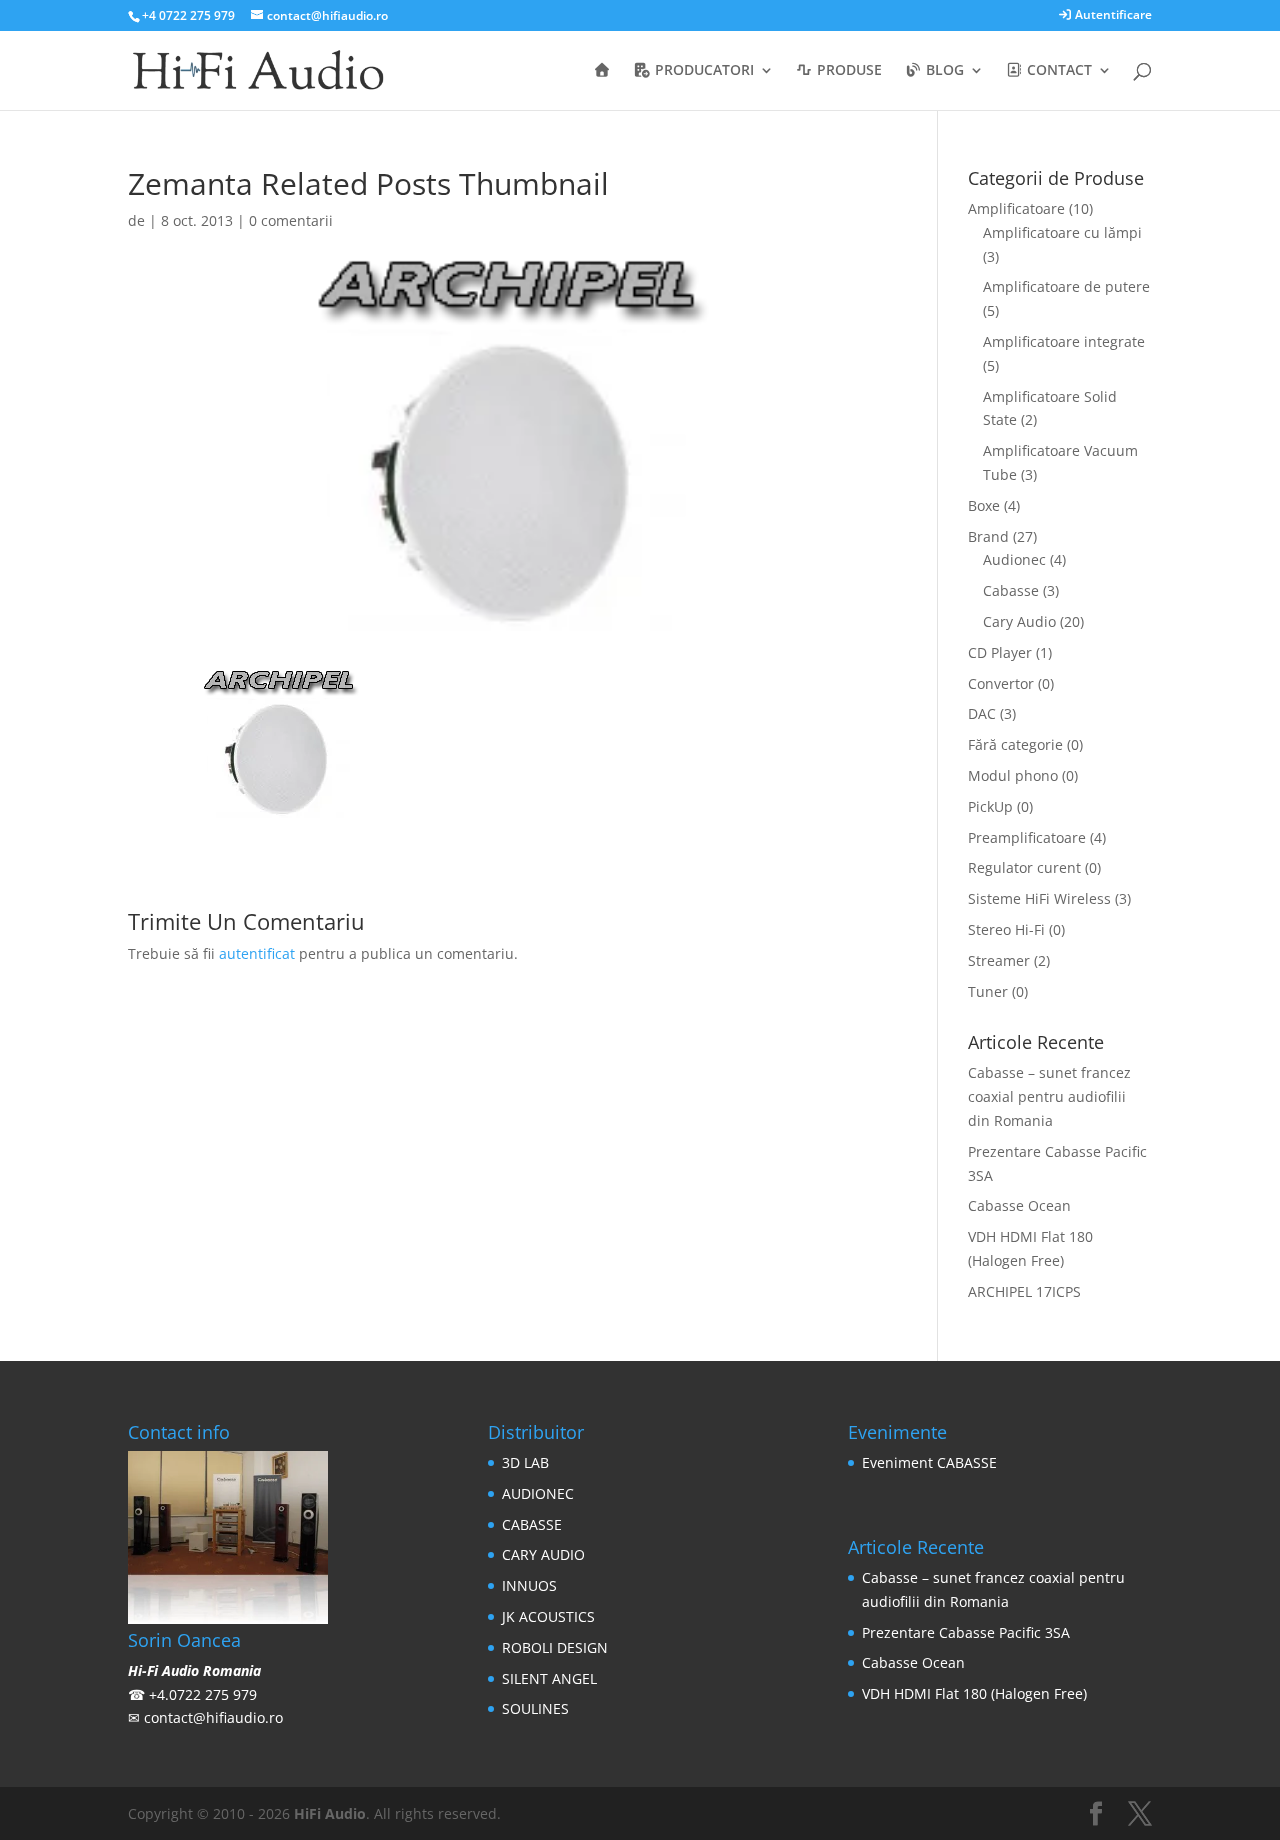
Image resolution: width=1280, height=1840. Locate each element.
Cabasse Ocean (1019, 1205)
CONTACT (1057, 71)
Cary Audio (1019, 621)
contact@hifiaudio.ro (213, 1717)
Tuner (988, 991)
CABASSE (532, 1524)
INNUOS (529, 1585)
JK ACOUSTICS (548, 1616)
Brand (988, 536)
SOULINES (535, 1708)
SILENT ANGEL (549, 1678)
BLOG (943, 71)
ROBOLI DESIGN (555, 1647)
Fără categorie (1015, 744)
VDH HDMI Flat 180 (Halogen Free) (974, 1693)
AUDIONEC (538, 1493)
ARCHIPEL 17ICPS (1024, 1291)
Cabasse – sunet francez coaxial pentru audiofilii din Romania (1049, 1096)
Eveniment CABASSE (929, 1462)
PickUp (990, 806)
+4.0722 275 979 (203, 1694)
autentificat (257, 953)
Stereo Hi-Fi (1006, 929)
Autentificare (1112, 16)
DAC (982, 713)
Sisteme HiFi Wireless (1039, 898)
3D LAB (525, 1462)
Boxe (984, 505)
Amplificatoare (1016, 208)
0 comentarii (291, 220)
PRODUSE (847, 71)
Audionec (1014, 559)
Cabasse (1011, 590)
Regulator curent (1024, 867)
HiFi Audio (330, 1813)
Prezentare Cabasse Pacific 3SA (966, 1632)
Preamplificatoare (1027, 837)
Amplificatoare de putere (1066, 286)
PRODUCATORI (702, 71)
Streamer (999, 960)
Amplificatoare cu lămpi (1062, 232)
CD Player (1000, 652)
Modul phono (1013, 775)
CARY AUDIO (543, 1554)
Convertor (1001, 683)
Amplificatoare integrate (1064, 341)
